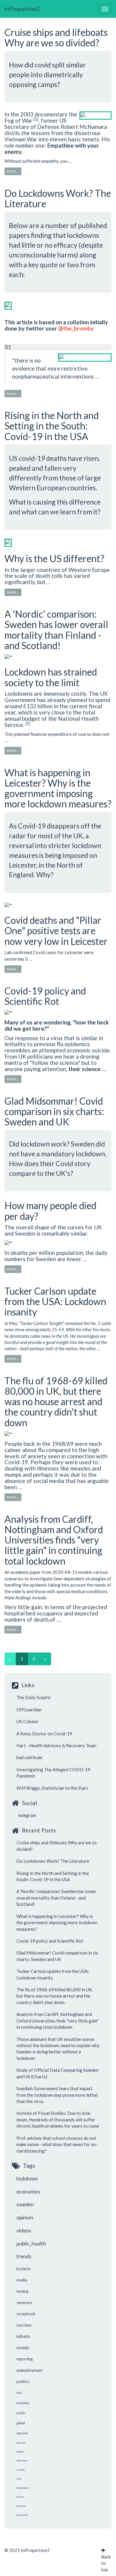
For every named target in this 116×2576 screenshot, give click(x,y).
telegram (27, 1815)
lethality (23, 2336)
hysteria (23, 2269)
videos (24, 2231)
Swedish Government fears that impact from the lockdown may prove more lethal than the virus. (57, 2095)
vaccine (22, 2433)
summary (24, 2303)
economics (28, 2192)
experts (20, 2452)
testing (22, 2291)
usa (19, 2392)
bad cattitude (29, 1757)
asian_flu (21, 2506)
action (21, 2413)
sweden (25, 2204)
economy (23, 2403)
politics (23, 2382)
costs (19, 2479)
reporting (25, 2359)
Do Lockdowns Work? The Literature (58, 198)
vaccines (24, 2325)
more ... (13, 171)
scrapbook (26, 2314)
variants (21, 2470)
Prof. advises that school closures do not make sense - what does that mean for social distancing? (57, 2144)
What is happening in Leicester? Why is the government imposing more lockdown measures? (58, 788)
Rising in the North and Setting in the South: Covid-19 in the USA (52, 426)
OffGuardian (29, 1710)
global (21, 2423)
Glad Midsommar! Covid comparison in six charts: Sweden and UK (54, 1111)
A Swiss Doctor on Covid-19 (44, 1734)
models (23, 2348)
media (22, 2280)
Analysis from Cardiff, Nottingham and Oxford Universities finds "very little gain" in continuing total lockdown (54, 1540)
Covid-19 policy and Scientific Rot (45, 996)
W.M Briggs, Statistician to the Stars (52, 1788)
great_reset (22, 2515)
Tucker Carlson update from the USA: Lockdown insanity (55, 1301)
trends (24, 2256)
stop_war (21, 2443)
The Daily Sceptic (34, 1697)
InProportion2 (22, 9)
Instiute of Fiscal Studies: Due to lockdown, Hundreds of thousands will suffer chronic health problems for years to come (58, 2119)
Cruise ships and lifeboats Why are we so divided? (56, 37)
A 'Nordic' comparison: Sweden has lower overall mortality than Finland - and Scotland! (56, 630)
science (20, 2497)
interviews (22, 2460)
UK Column (27, 1721)
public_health (31, 2244)
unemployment (29, 2370)
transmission (23, 2488)
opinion (25, 2217)
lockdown (27, 2179)
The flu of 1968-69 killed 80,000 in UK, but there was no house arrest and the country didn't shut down (56, 1402)
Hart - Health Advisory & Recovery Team (56, 1745)
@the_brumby (76, 328)
